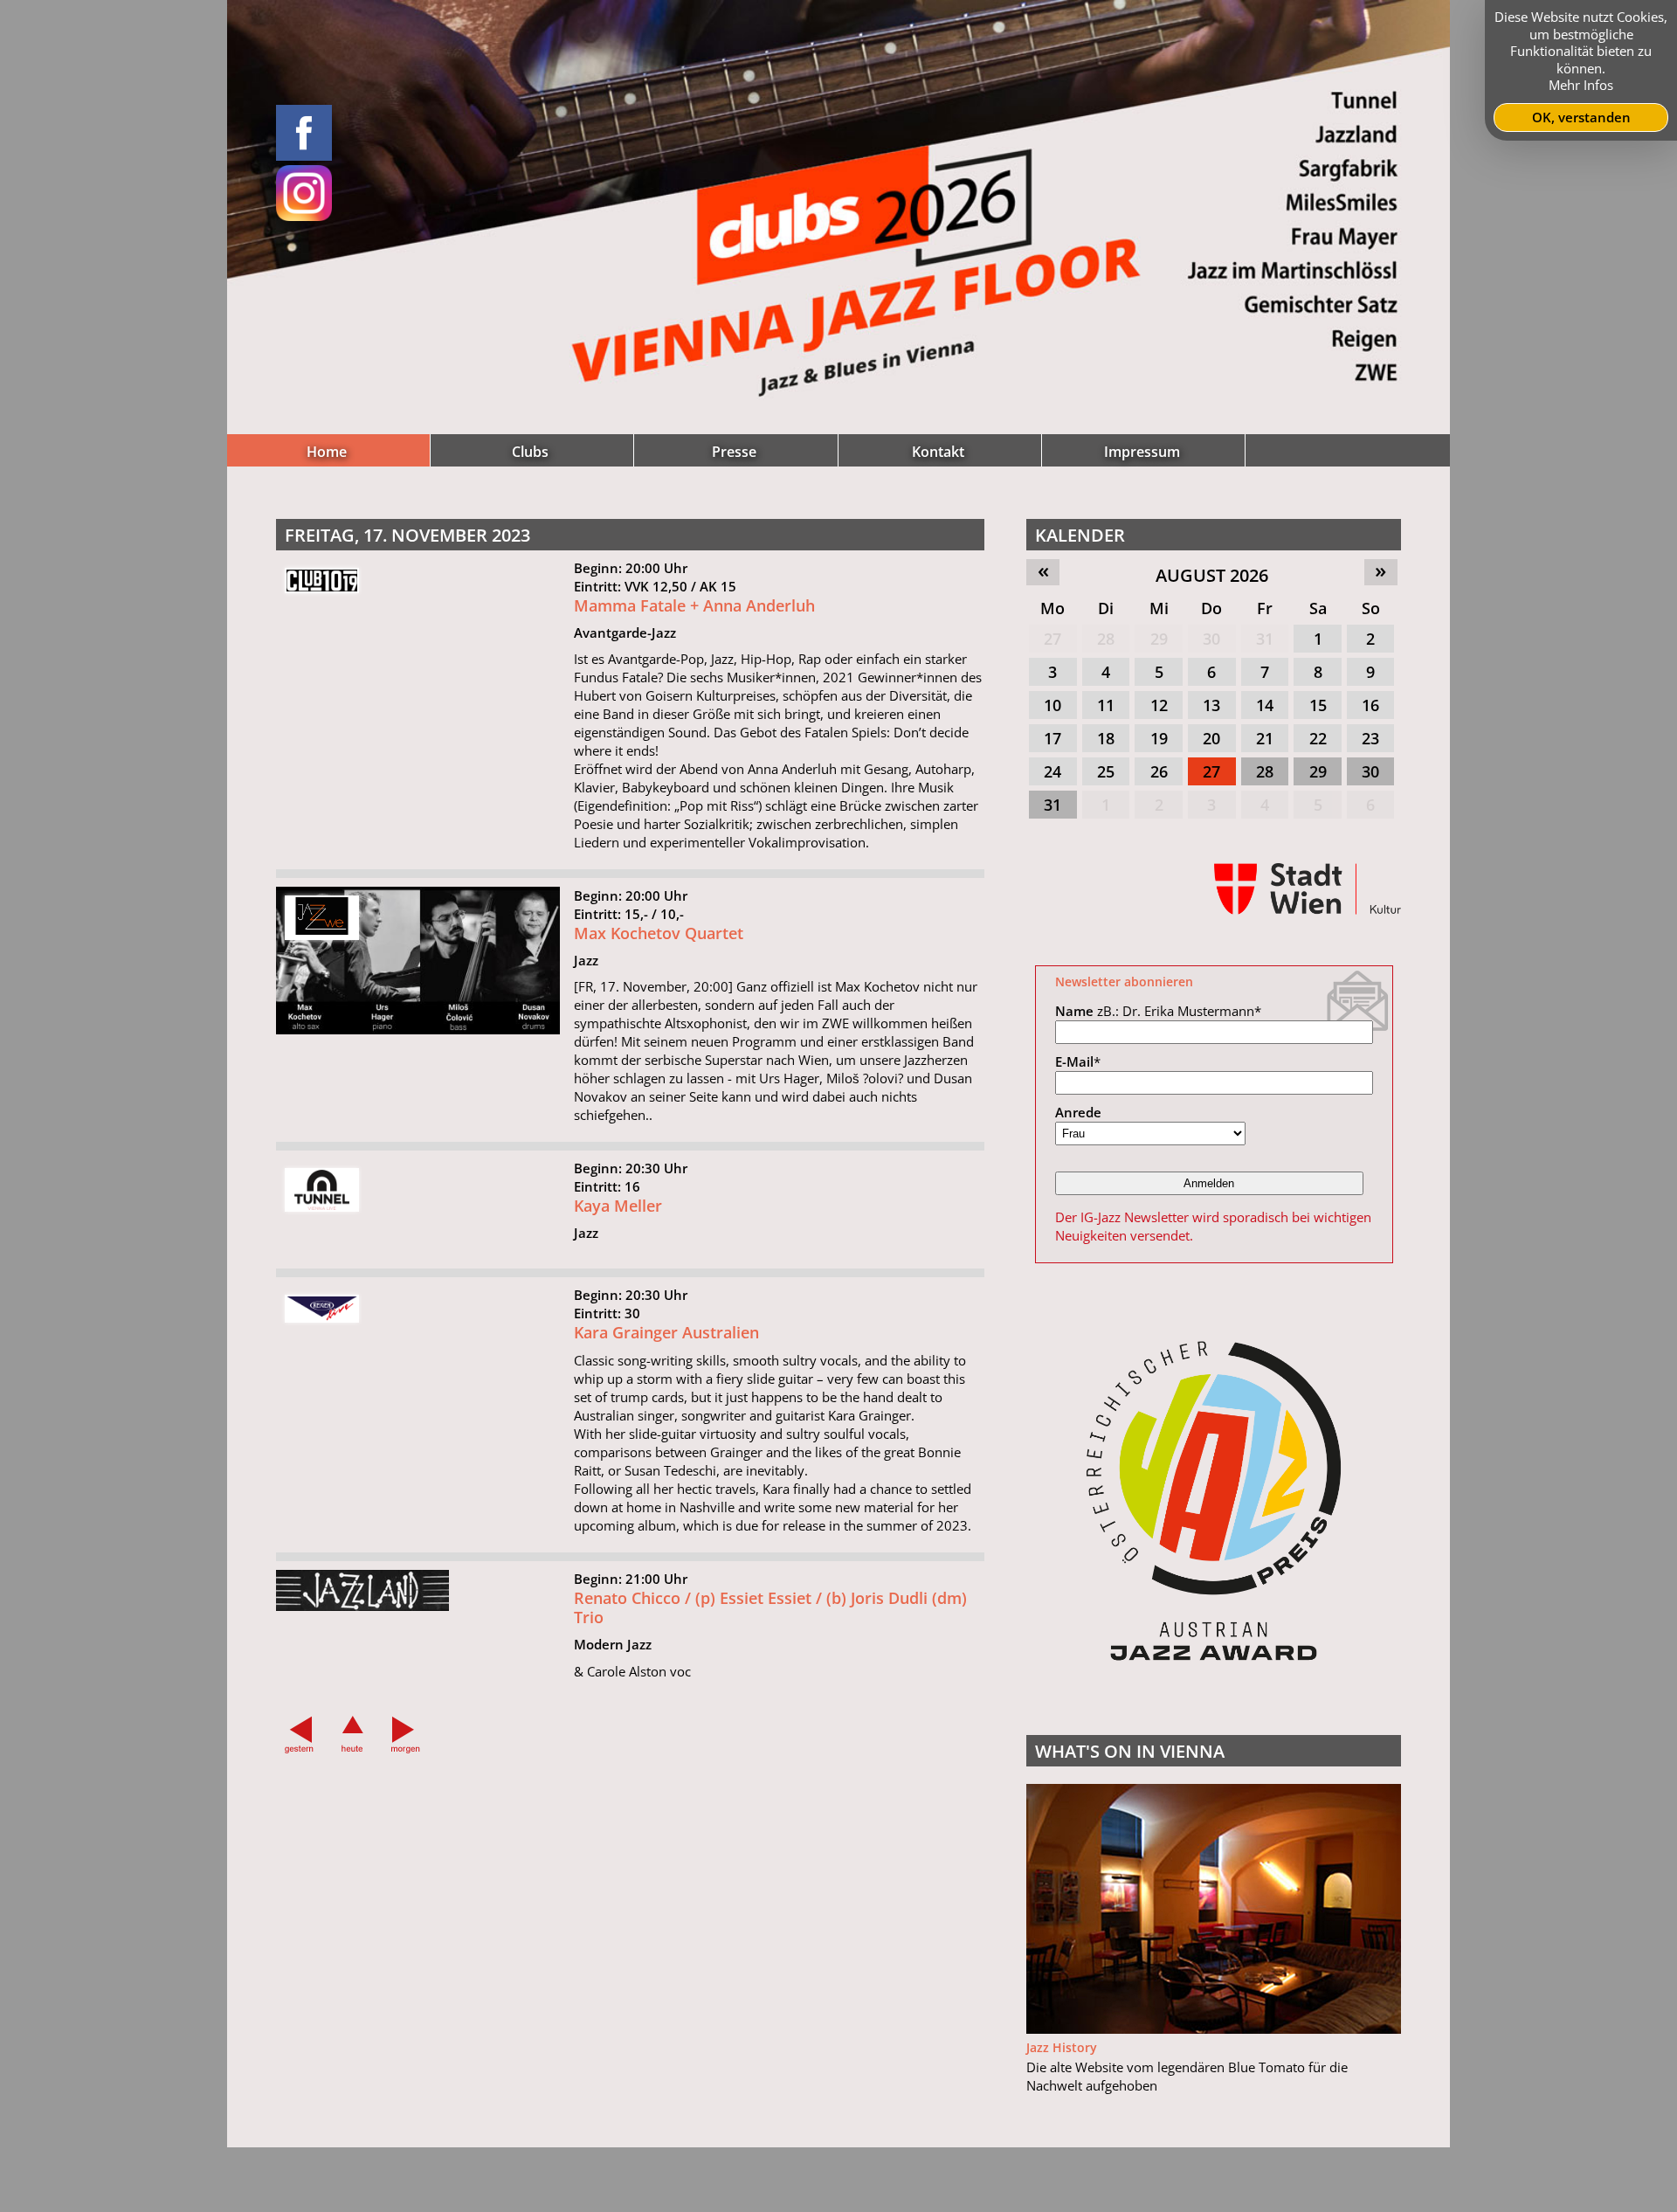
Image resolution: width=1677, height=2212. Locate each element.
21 (1265, 738)
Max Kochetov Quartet (659, 933)
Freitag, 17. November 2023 (407, 535)
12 (1159, 705)
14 (1265, 705)
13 (1211, 705)
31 (1265, 639)
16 (1370, 705)
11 (1106, 705)
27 (1052, 639)
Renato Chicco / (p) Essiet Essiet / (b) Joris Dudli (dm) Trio (770, 1608)
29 (1159, 639)
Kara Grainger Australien (666, 1332)
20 (1211, 738)
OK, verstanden (1581, 117)
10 (1052, 705)
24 (1052, 771)
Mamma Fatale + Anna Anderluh (694, 605)
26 (1159, 771)
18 (1106, 738)
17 (1052, 738)
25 (1106, 771)
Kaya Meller (618, 1206)
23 (1370, 738)
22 (1318, 738)
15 (1318, 705)
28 (1106, 639)
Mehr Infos (1581, 85)
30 (1211, 639)
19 (1159, 738)
